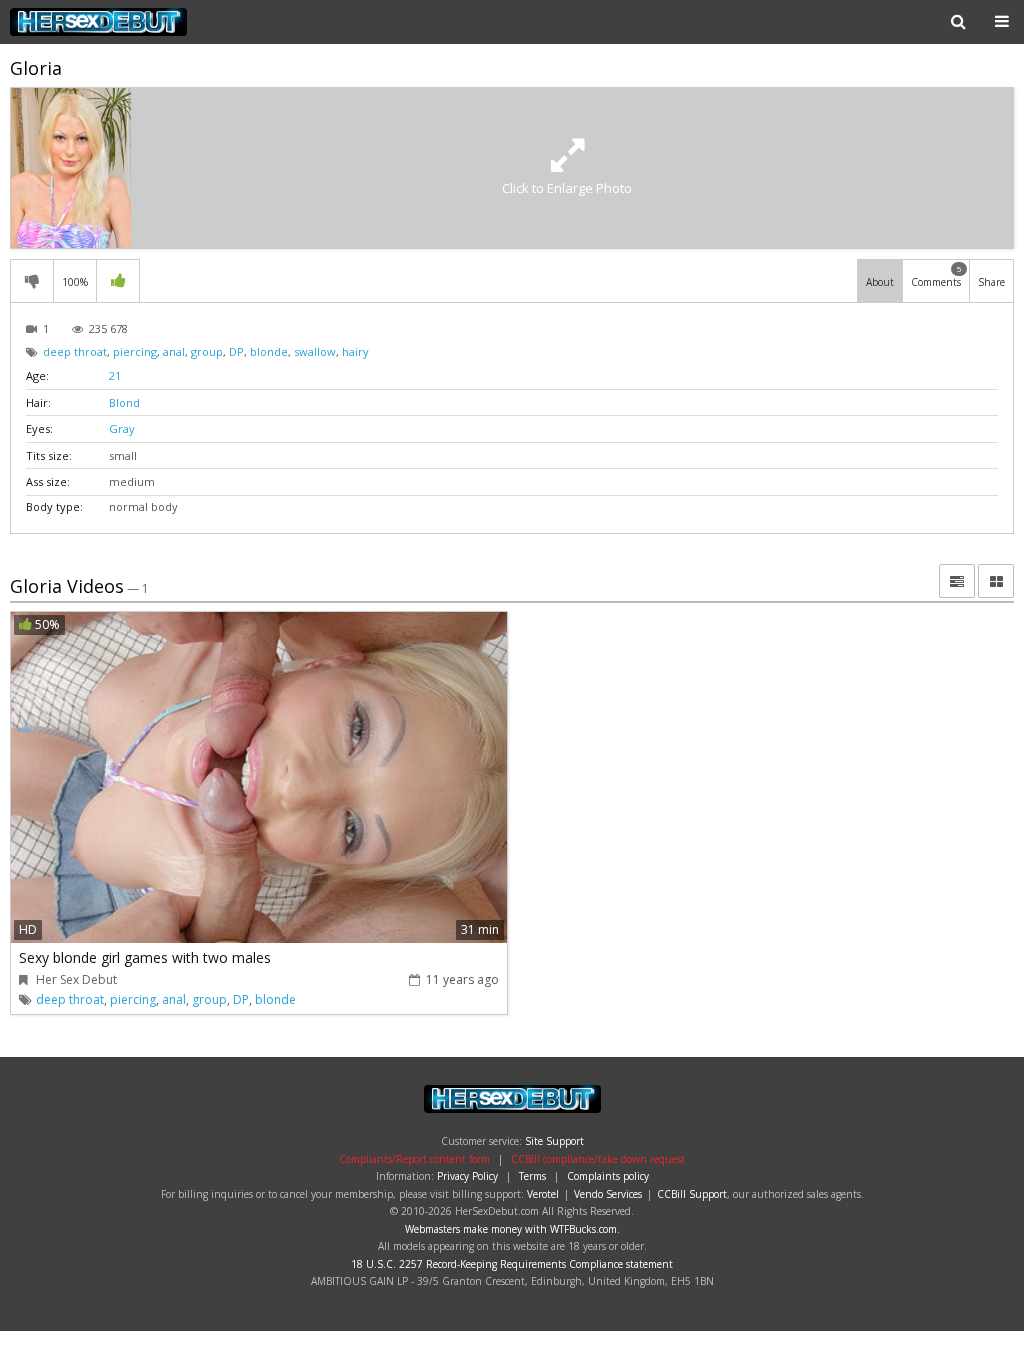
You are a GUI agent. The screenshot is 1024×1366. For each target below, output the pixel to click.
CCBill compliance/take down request (598, 1159)
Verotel (543, 1194)
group (207, 351)
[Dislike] (32, 281)
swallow (315, 351)
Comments (936, 276)
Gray (122, 428)
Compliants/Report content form (414, 1159)
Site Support (554, 1141)
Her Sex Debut (136, 22)
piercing (135, 351)
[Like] (118, 281)
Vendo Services (608, 1194)
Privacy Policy (467, 1176)
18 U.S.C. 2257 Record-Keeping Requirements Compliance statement (512, 1264)
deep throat (75, 351)
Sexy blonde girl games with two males (145, 957)
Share (991, 282)
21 (115, 375)
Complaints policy (608, 1176)
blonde (269, 351)
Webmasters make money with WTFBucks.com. (512, 1229)
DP (236, 351)
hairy (355, 351)
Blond (124, 402)
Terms (532, 1176)
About (880, 282)
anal (174, 351)
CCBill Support (692, 1194)
